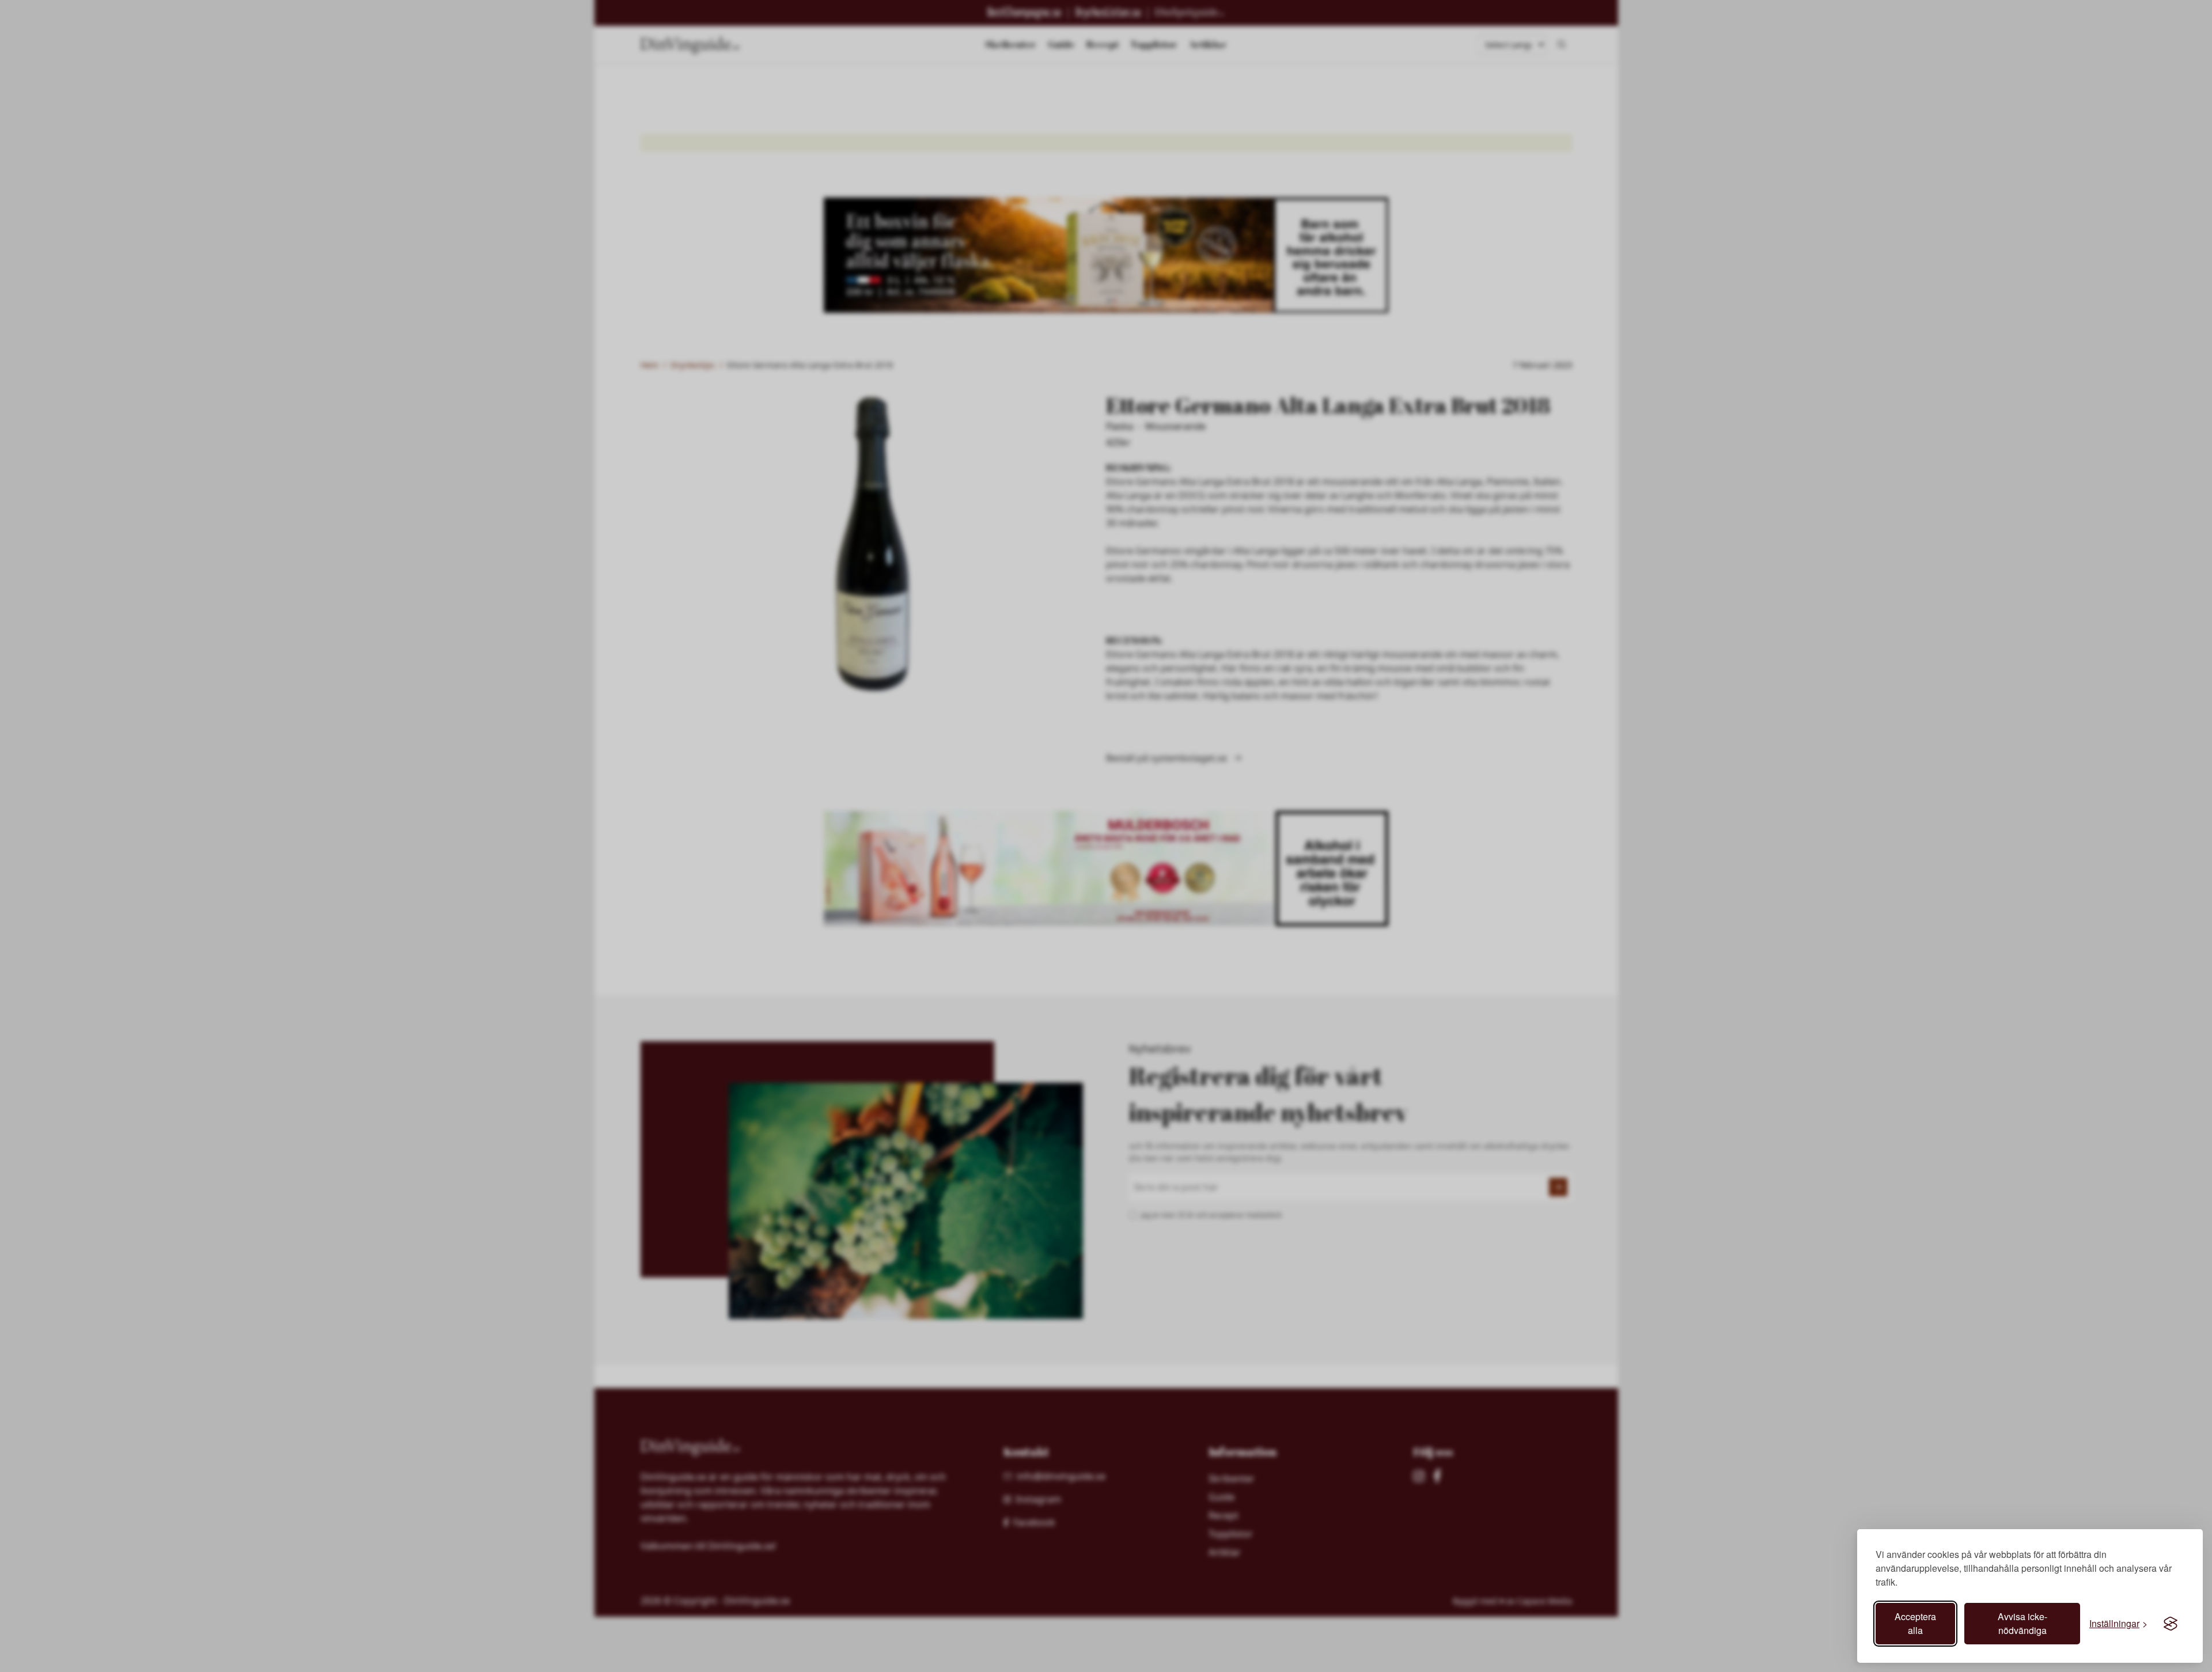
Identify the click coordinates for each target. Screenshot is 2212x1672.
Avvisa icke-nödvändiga (2022, 1623)
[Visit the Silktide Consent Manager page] (2171, 1624)
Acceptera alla (1915, 1623)
